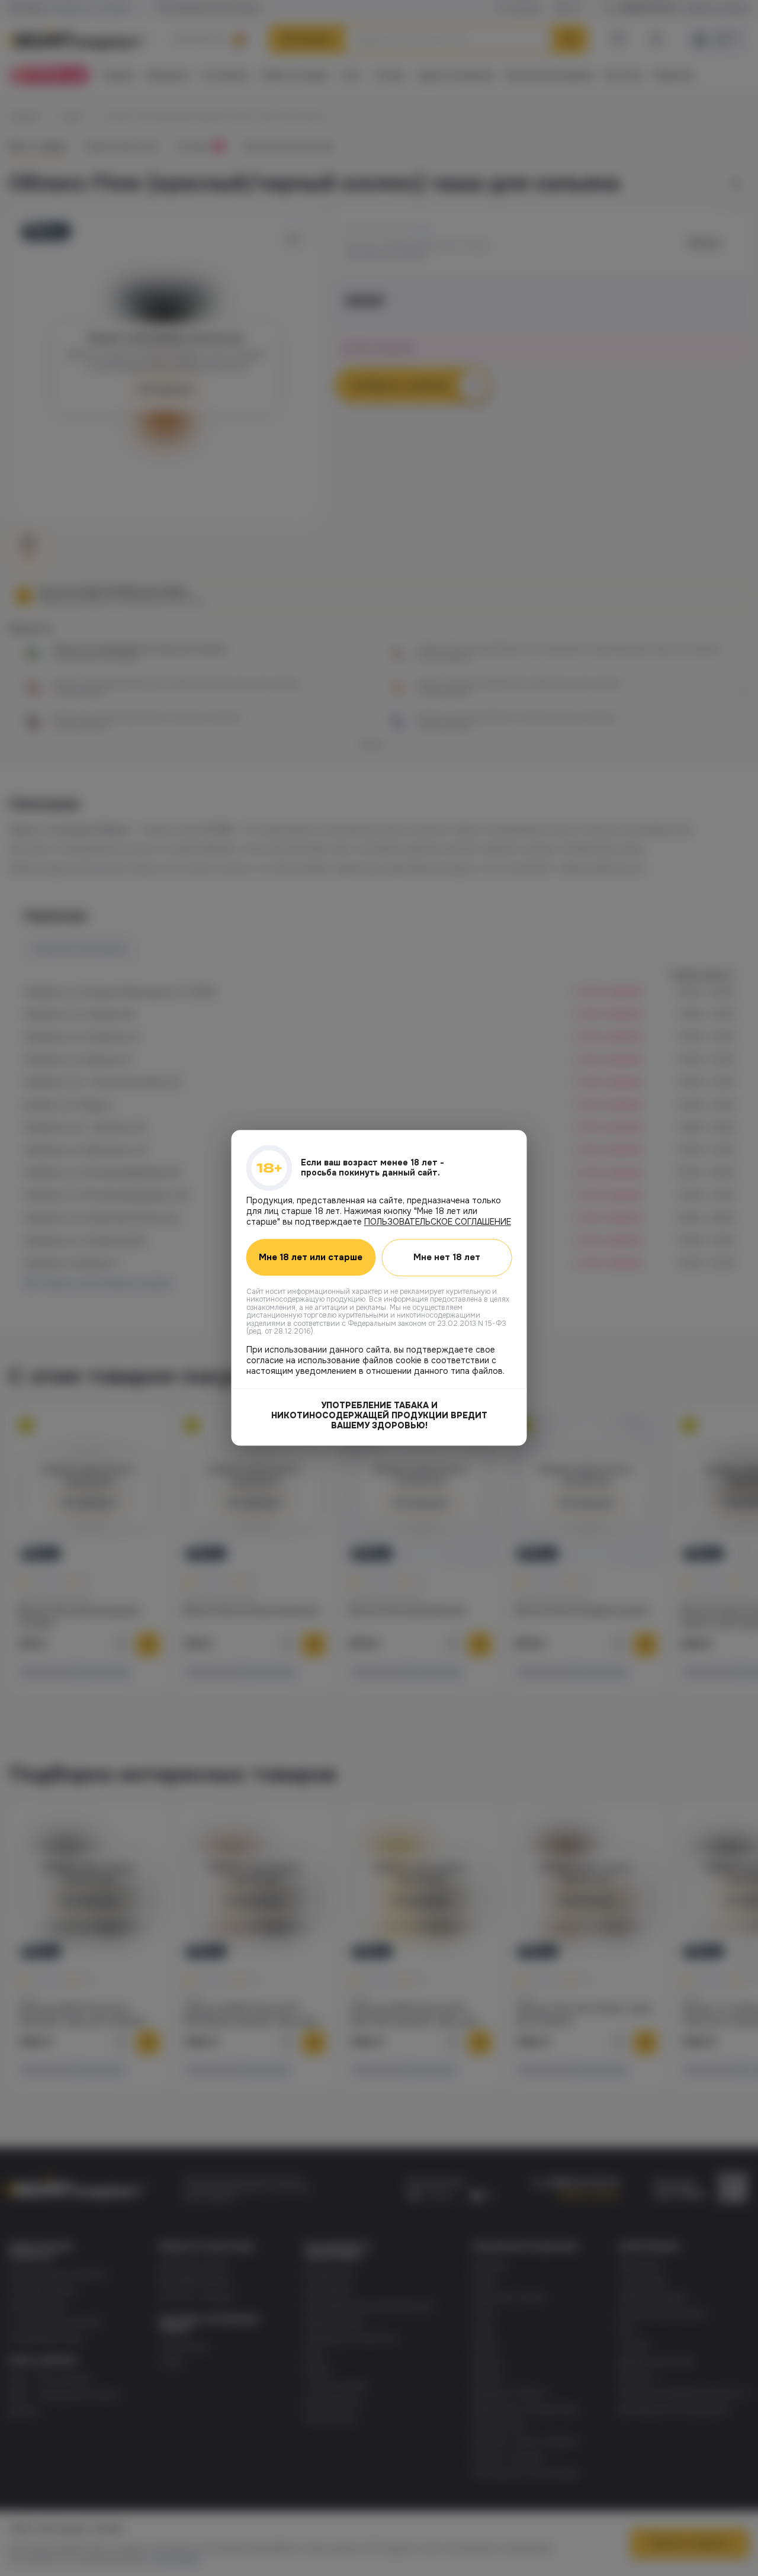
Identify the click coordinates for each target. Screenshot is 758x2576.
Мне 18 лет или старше (311, 1258)
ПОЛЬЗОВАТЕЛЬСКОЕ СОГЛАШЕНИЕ (438, 1222)
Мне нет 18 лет (447, 1257)
